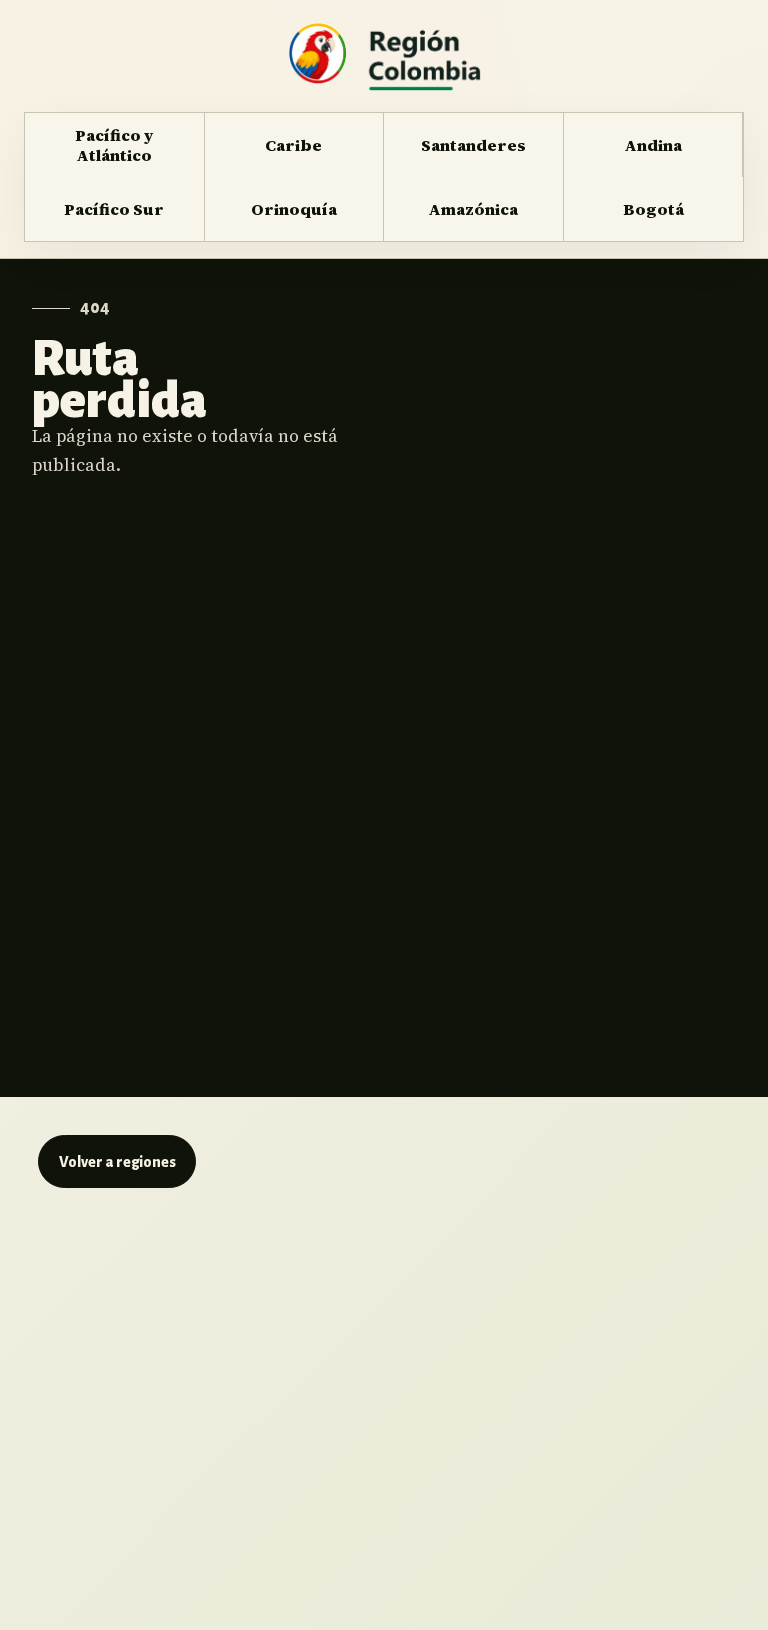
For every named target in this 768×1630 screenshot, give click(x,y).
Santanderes (473, 145)
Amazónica (473, 209)
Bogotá (653, 209)
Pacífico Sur (114, 209)
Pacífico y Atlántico (114, 145)
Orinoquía (294, 209)
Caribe (293, 145)
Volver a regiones (117, 1162)
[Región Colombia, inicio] (384, 56)
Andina (653, 145)
